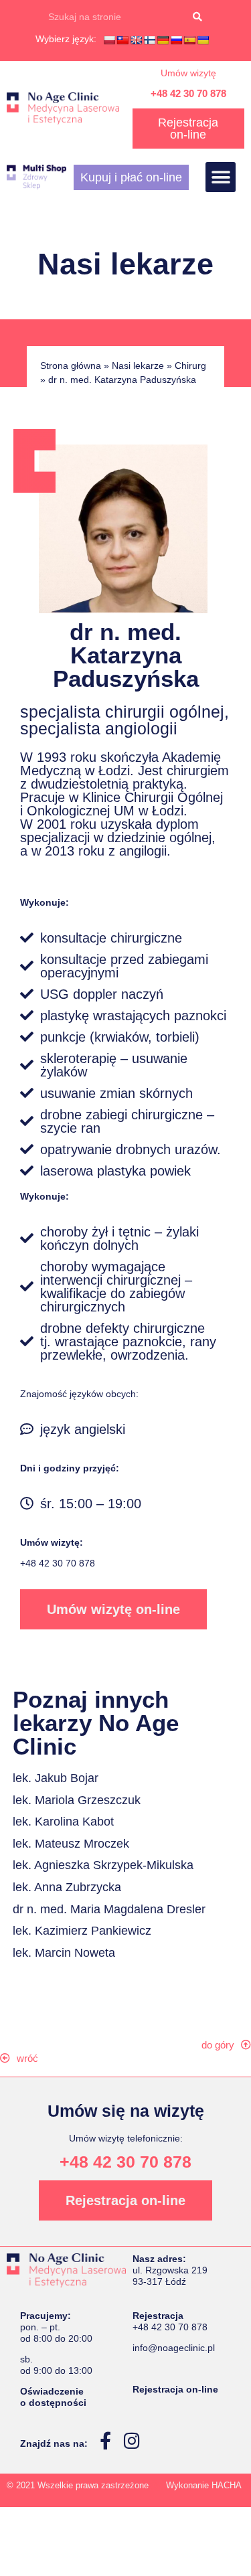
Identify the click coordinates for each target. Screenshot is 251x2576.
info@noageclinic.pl (174, 2348)
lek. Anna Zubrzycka (67, 1887)
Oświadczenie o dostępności (53, 2397)
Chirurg (190, 366)
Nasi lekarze (138, 366)
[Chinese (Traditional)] (122, 40)
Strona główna (71, 366)
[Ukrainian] (203, 40)
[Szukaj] (197, 17)
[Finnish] (149, 40)
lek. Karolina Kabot (63, 1822)
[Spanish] (189, 40)
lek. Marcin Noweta (64, 1953)
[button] (221, 177)
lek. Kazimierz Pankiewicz (82, 1931)
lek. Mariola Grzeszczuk (77, 1800)
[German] (163, 40)
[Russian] (176, 40)
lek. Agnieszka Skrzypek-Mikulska (103, 1865)
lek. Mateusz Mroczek (71, 1844)
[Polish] (109, 40)
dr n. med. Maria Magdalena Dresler (109, 1909)
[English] (136, 40)
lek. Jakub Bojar (56, 1778)
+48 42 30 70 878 (188, 93)
